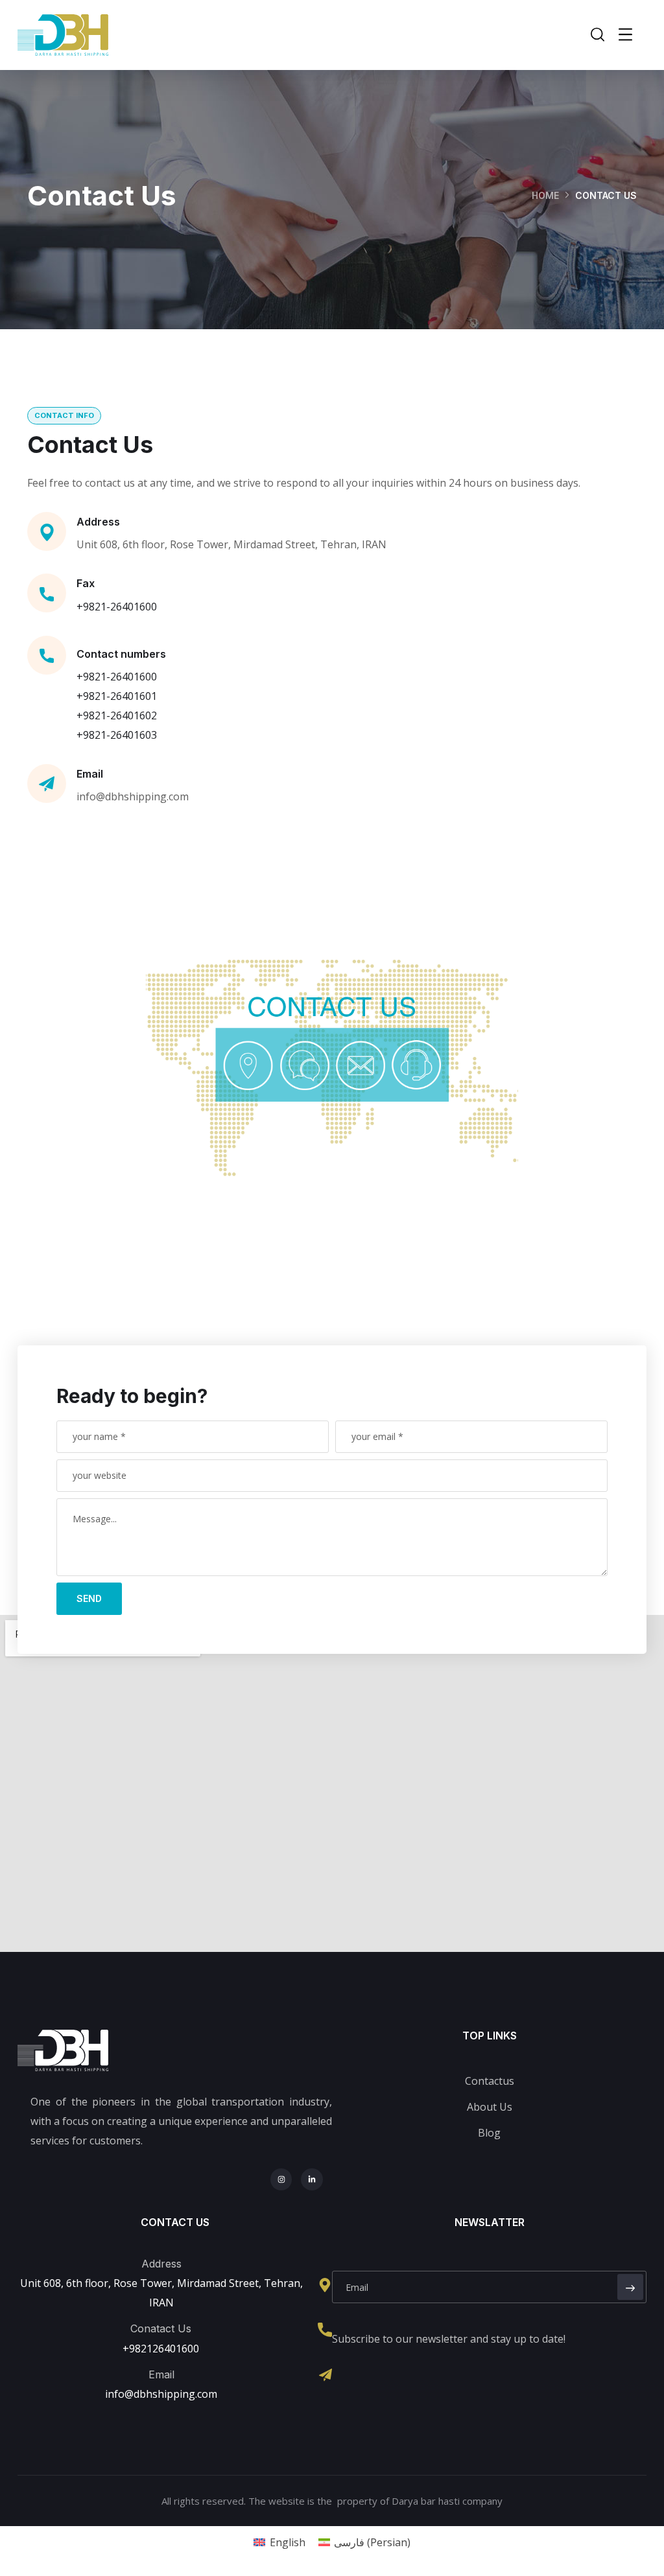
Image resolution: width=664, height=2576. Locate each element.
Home (545, 195)
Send (89, 1598)
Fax (86, 583)
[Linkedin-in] (312, 2179)
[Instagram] (281, 2179)
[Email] (326, 2375)
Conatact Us (161, 2328)
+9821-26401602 (117, 715)
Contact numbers (121, 654)
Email (90, 774)
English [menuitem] (288, 2542)
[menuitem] (279, 2542)
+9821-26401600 (117, 607)
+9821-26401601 (117, 696)
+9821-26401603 (117, 735)
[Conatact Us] (325, 2330)
